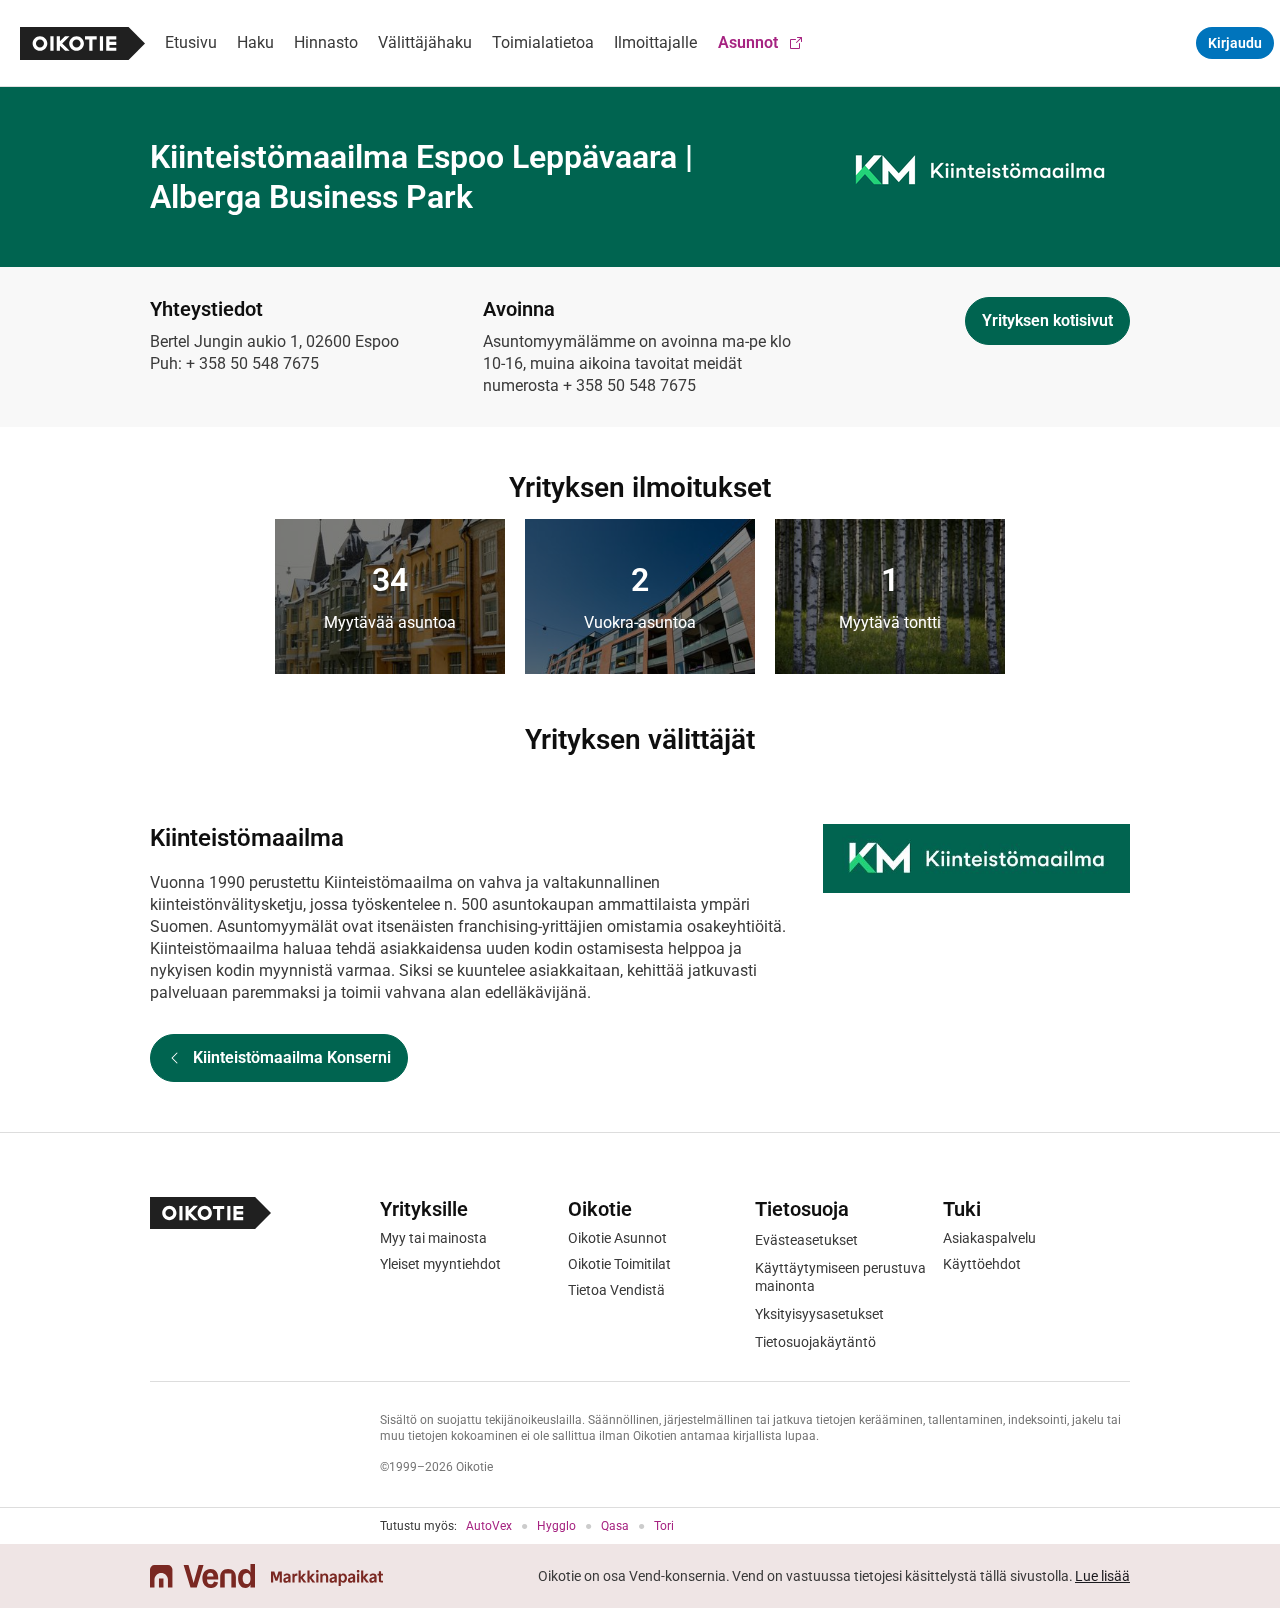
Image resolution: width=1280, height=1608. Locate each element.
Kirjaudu (1235, 43)
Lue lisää (1102, 1576)
